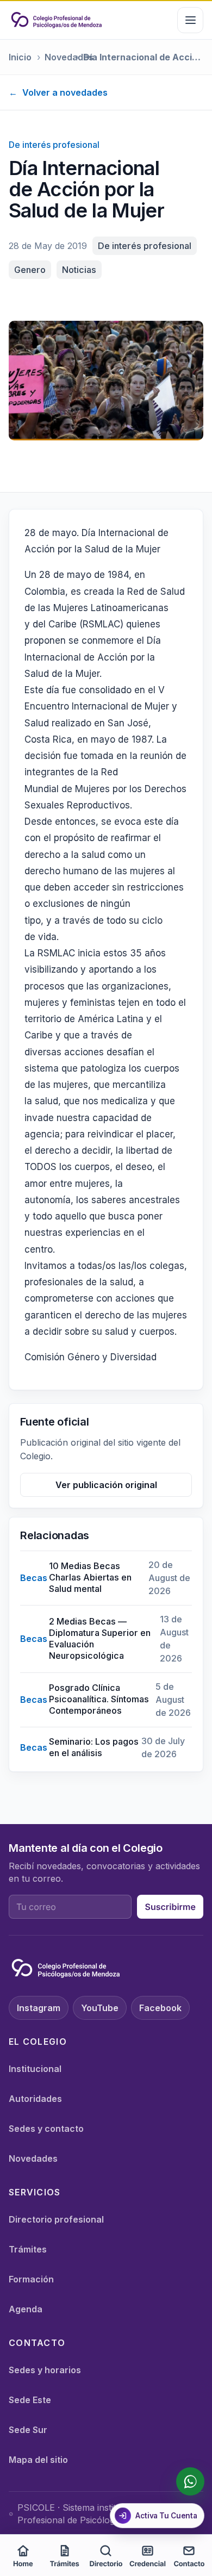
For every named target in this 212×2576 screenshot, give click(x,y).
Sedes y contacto (46, 2129)
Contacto (189, 2564)
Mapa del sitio (38, 2460)
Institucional (35, 2069)
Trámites (28, 2249)
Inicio (20, 57)
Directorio (106, 2564)
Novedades (58, 57)
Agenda (26, 2309)
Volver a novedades (58, 92)
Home (23, 2564)
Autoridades (35, 2099)
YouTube (100, 2008)
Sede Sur (28, 2430)
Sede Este (30, 2400)
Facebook (160, 2008)
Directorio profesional (56, 2219)
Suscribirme (170, 1907)
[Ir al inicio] (57, 20)
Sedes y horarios (45, 2370)
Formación (31, 2279)
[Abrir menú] (190, 20)
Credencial (148, 2564)
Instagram (39, 2008)
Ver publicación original (106, 1485)
